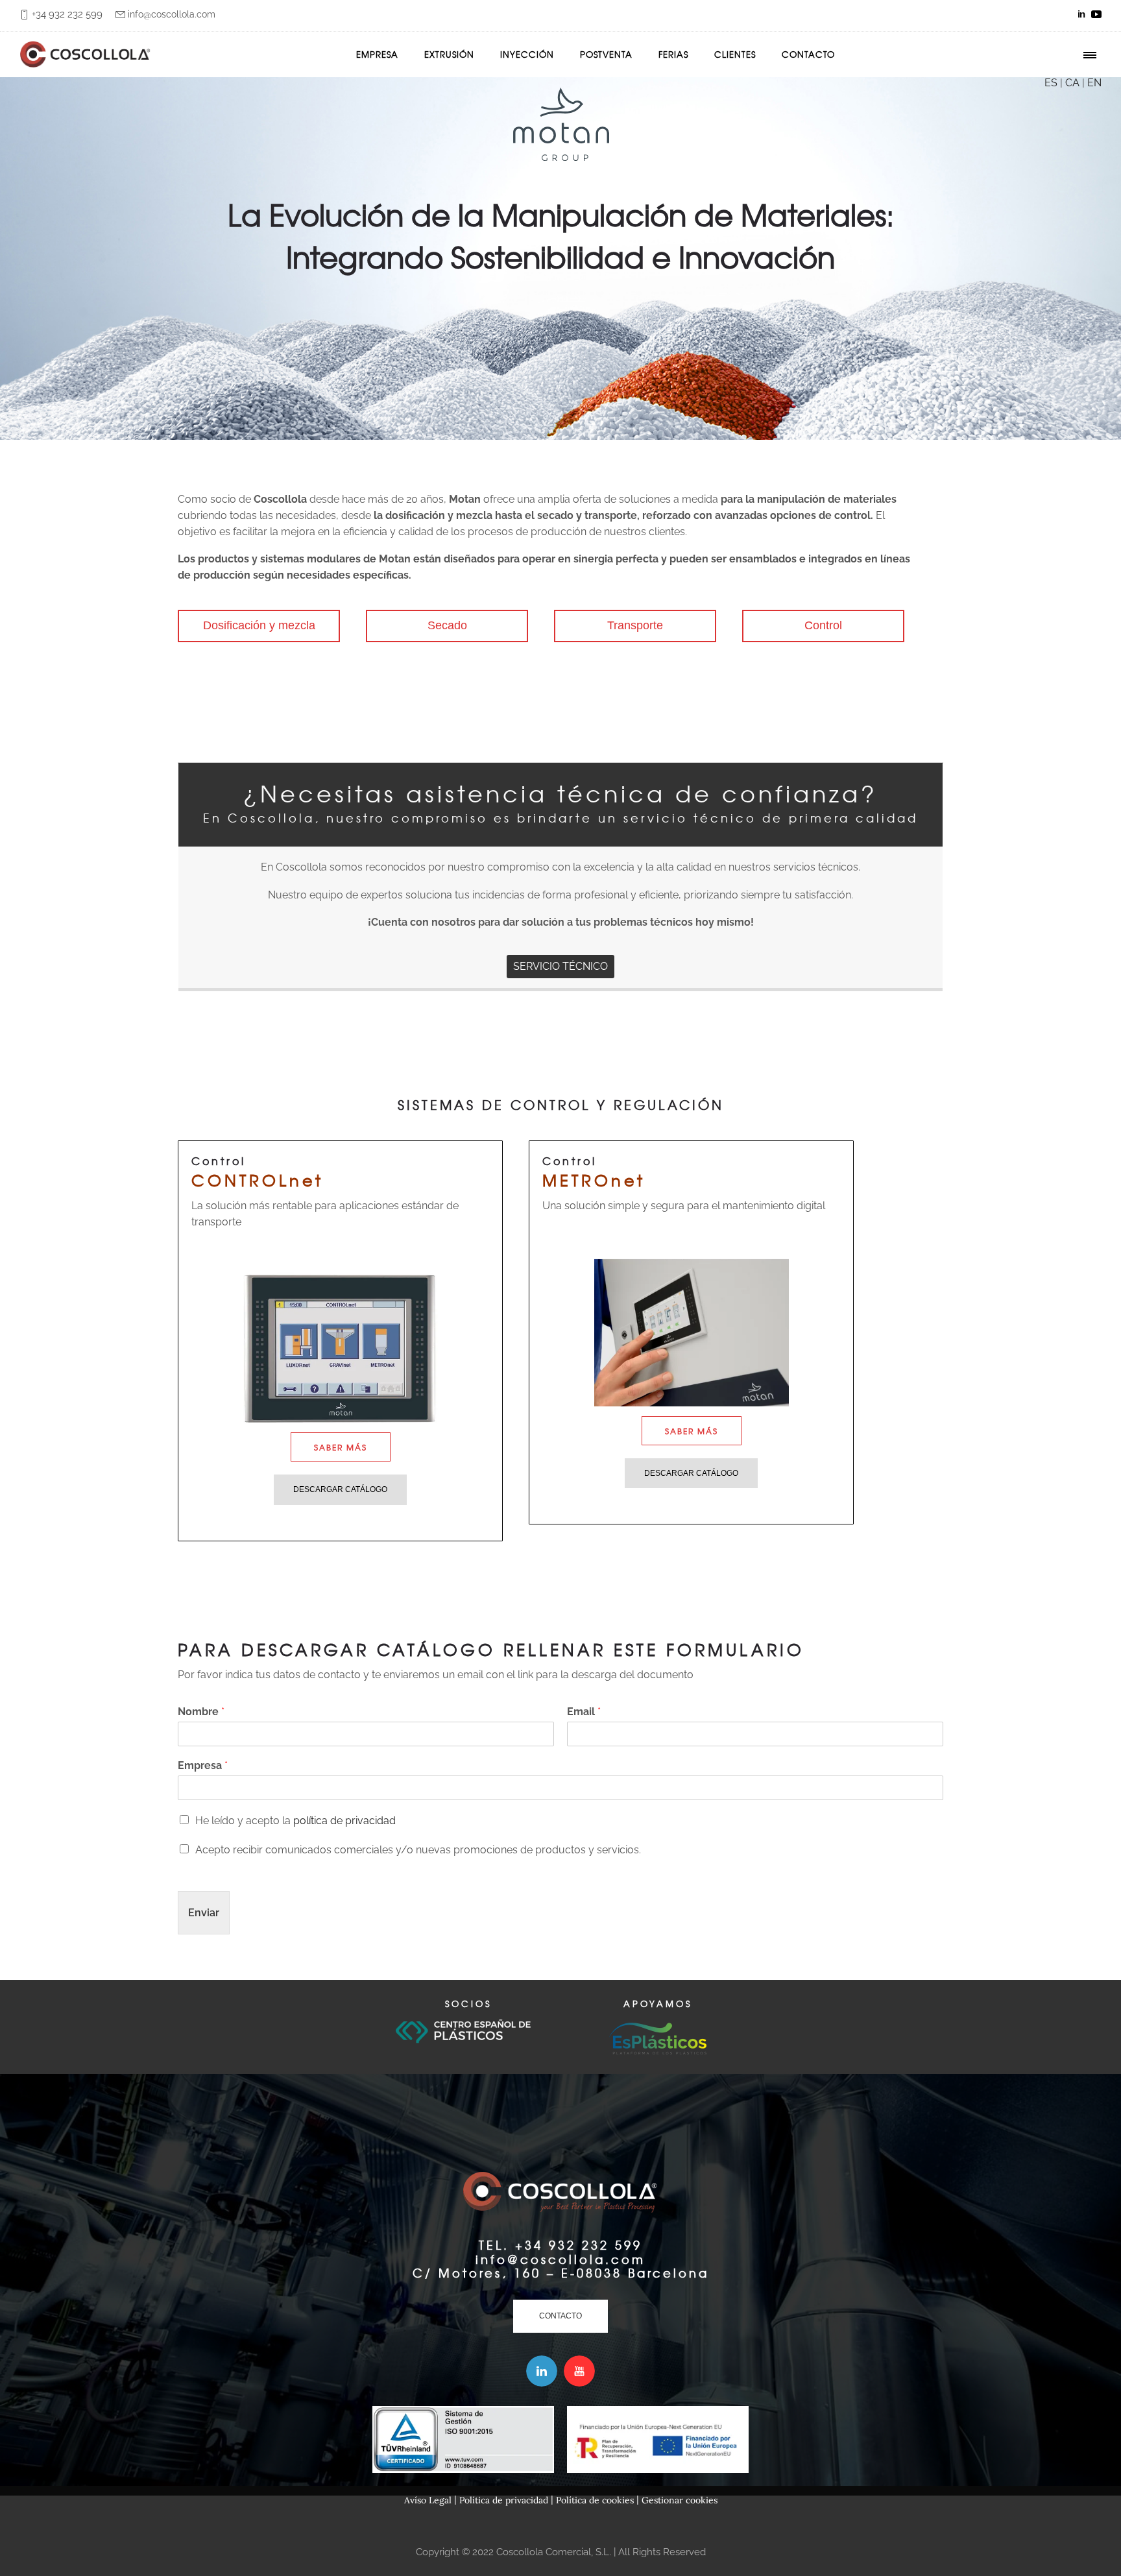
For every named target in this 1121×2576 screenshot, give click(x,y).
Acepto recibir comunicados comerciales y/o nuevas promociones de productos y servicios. (418, 1850)
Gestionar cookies (680, 2500)
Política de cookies (595, 2500)
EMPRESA (377, 54)
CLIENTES (735, 54)
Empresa (203, 1765)
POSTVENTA (606, 54)
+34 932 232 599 (67, 14)
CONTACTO (808, 54)
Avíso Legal (428, 2500)
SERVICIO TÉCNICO (560, 966)
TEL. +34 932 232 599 (560, 2245)
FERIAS (673, 54)
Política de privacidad (504, 2500)
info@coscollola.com (172, 14)
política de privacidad (344, 1821)
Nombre (201, 1712)
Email (584, 1712)
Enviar (204, 1913)
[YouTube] (1096, 14)
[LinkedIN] (1081, 14)
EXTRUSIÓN (449, 54)
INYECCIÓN (527, 54)
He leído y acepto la (295, 1821)
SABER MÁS (341, 1447)
